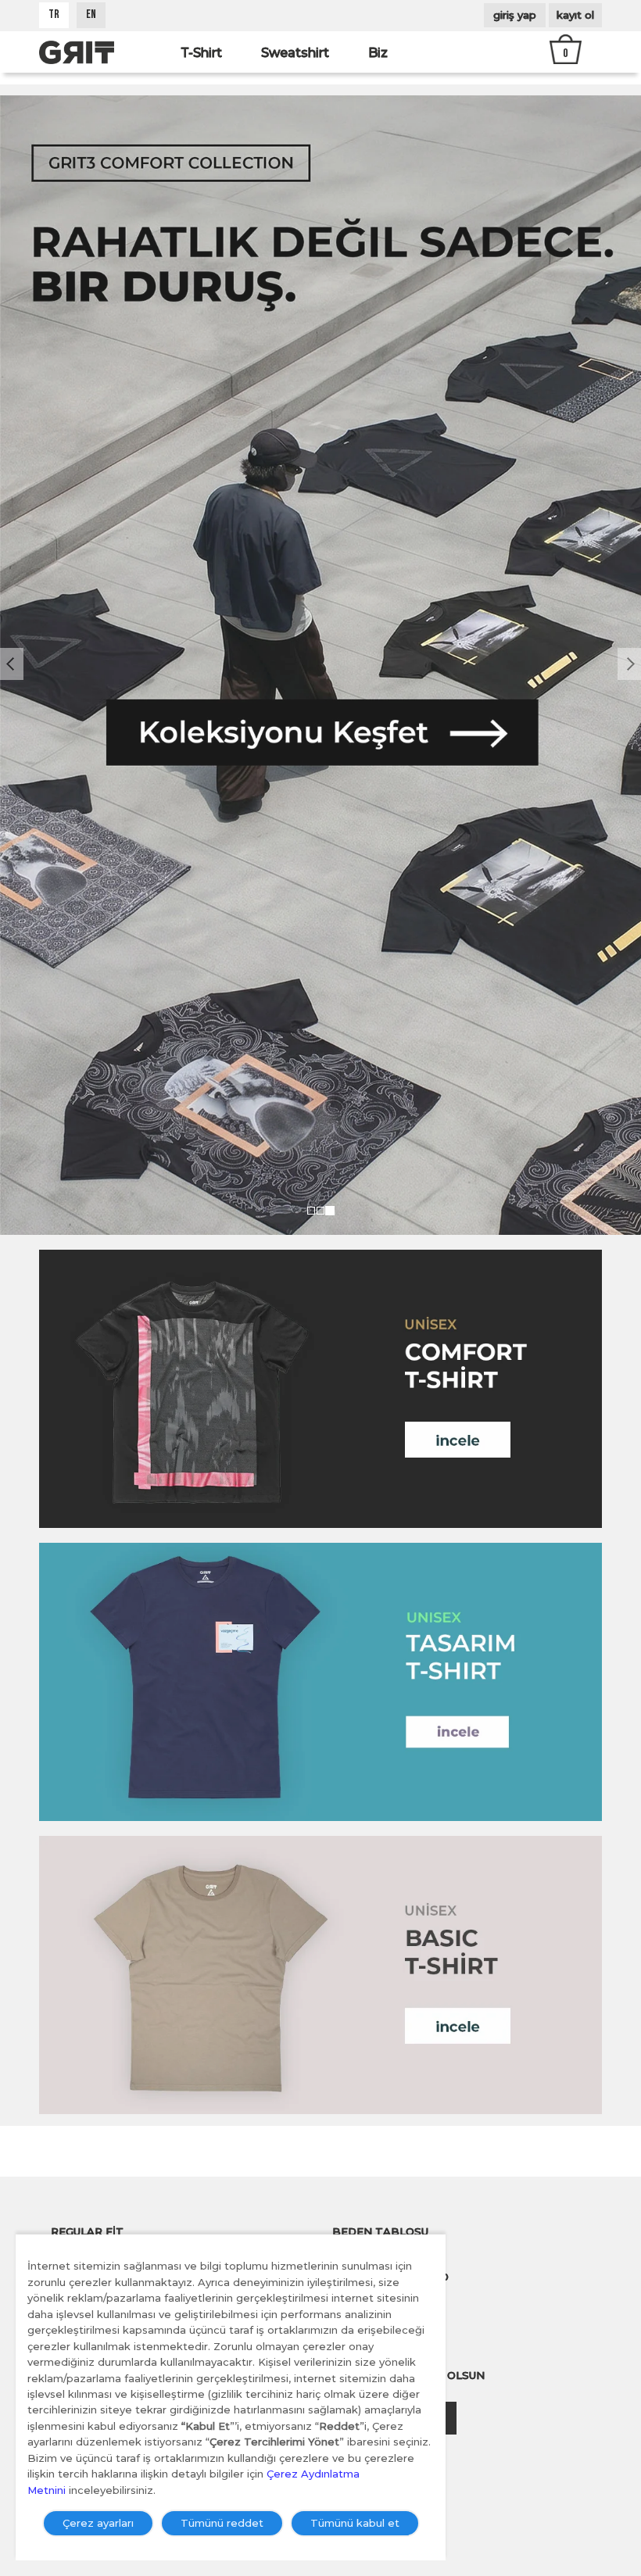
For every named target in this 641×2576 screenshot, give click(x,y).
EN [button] (91, 15)
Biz (378, 53)
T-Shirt (201, 53)
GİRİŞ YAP (515, 15)
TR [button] (54, 15)
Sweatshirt (295, 53)
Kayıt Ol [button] (575, 15)
